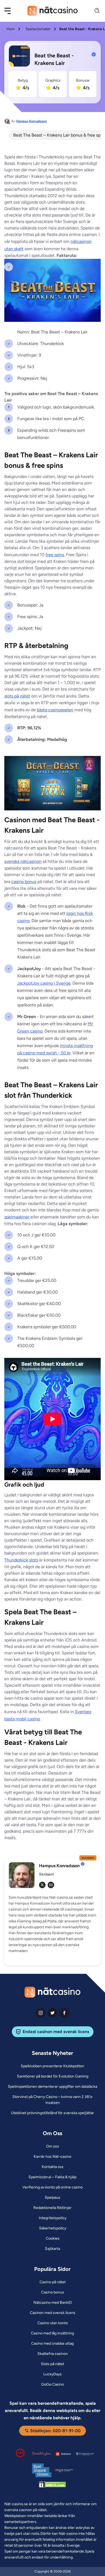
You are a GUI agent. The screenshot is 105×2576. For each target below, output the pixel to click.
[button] (11, 11)
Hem (11, 29)
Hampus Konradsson (31, 121)
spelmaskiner (17, 1217)
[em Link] (51, 1885)
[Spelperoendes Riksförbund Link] (85, 2454)
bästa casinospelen (55, 710)
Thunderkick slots (21, 1560)
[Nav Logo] (53, 11)
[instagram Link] (41, 2013)
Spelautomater (38, 29)
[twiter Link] (52, 2013)
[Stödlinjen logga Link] (42, 2454)
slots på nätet (17, 696)
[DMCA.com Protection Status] (52, 2486)
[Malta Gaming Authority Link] (63, 2470)
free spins (55, 555)
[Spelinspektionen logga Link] (42, 2470)
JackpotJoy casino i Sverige (44, 983)
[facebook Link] (64, 2013)
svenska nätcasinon (23, 861)
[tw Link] (42, 1885)
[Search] (94, 11)
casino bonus (24, 882)
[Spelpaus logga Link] (63, 2454)
